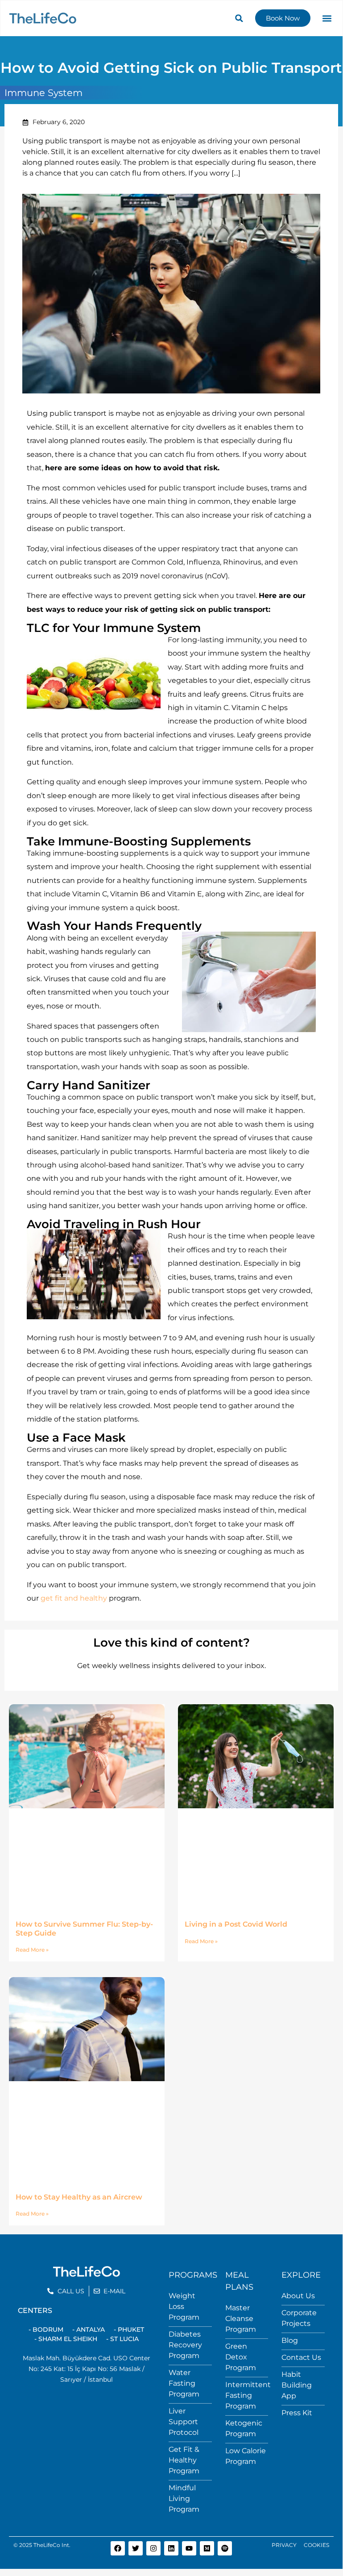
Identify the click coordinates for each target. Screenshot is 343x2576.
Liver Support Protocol (184, 2422)
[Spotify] (225, 2548)
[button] (239, 18)
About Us (298, 2296)
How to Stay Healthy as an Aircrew (79, 2197)
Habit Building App (297, 2385)
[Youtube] (189, 2548)
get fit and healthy (74, 1598)
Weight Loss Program (184, 2306)
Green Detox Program (241, 2357)
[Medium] (207, 2548)
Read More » (32, 1950)
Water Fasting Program (184, 2383)
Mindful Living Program (184, 2499)
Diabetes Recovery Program (185, 2345)
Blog (290, 2340)
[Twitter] (136, 2548)
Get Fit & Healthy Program (184, 2460)
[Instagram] (153, 2548)
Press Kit (297, 2413)
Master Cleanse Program (241, 2319)
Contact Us (301, 2357)
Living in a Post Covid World (236, 1924)
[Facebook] (118, 2548)
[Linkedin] (171, 2548)
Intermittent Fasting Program (248, 2395)
